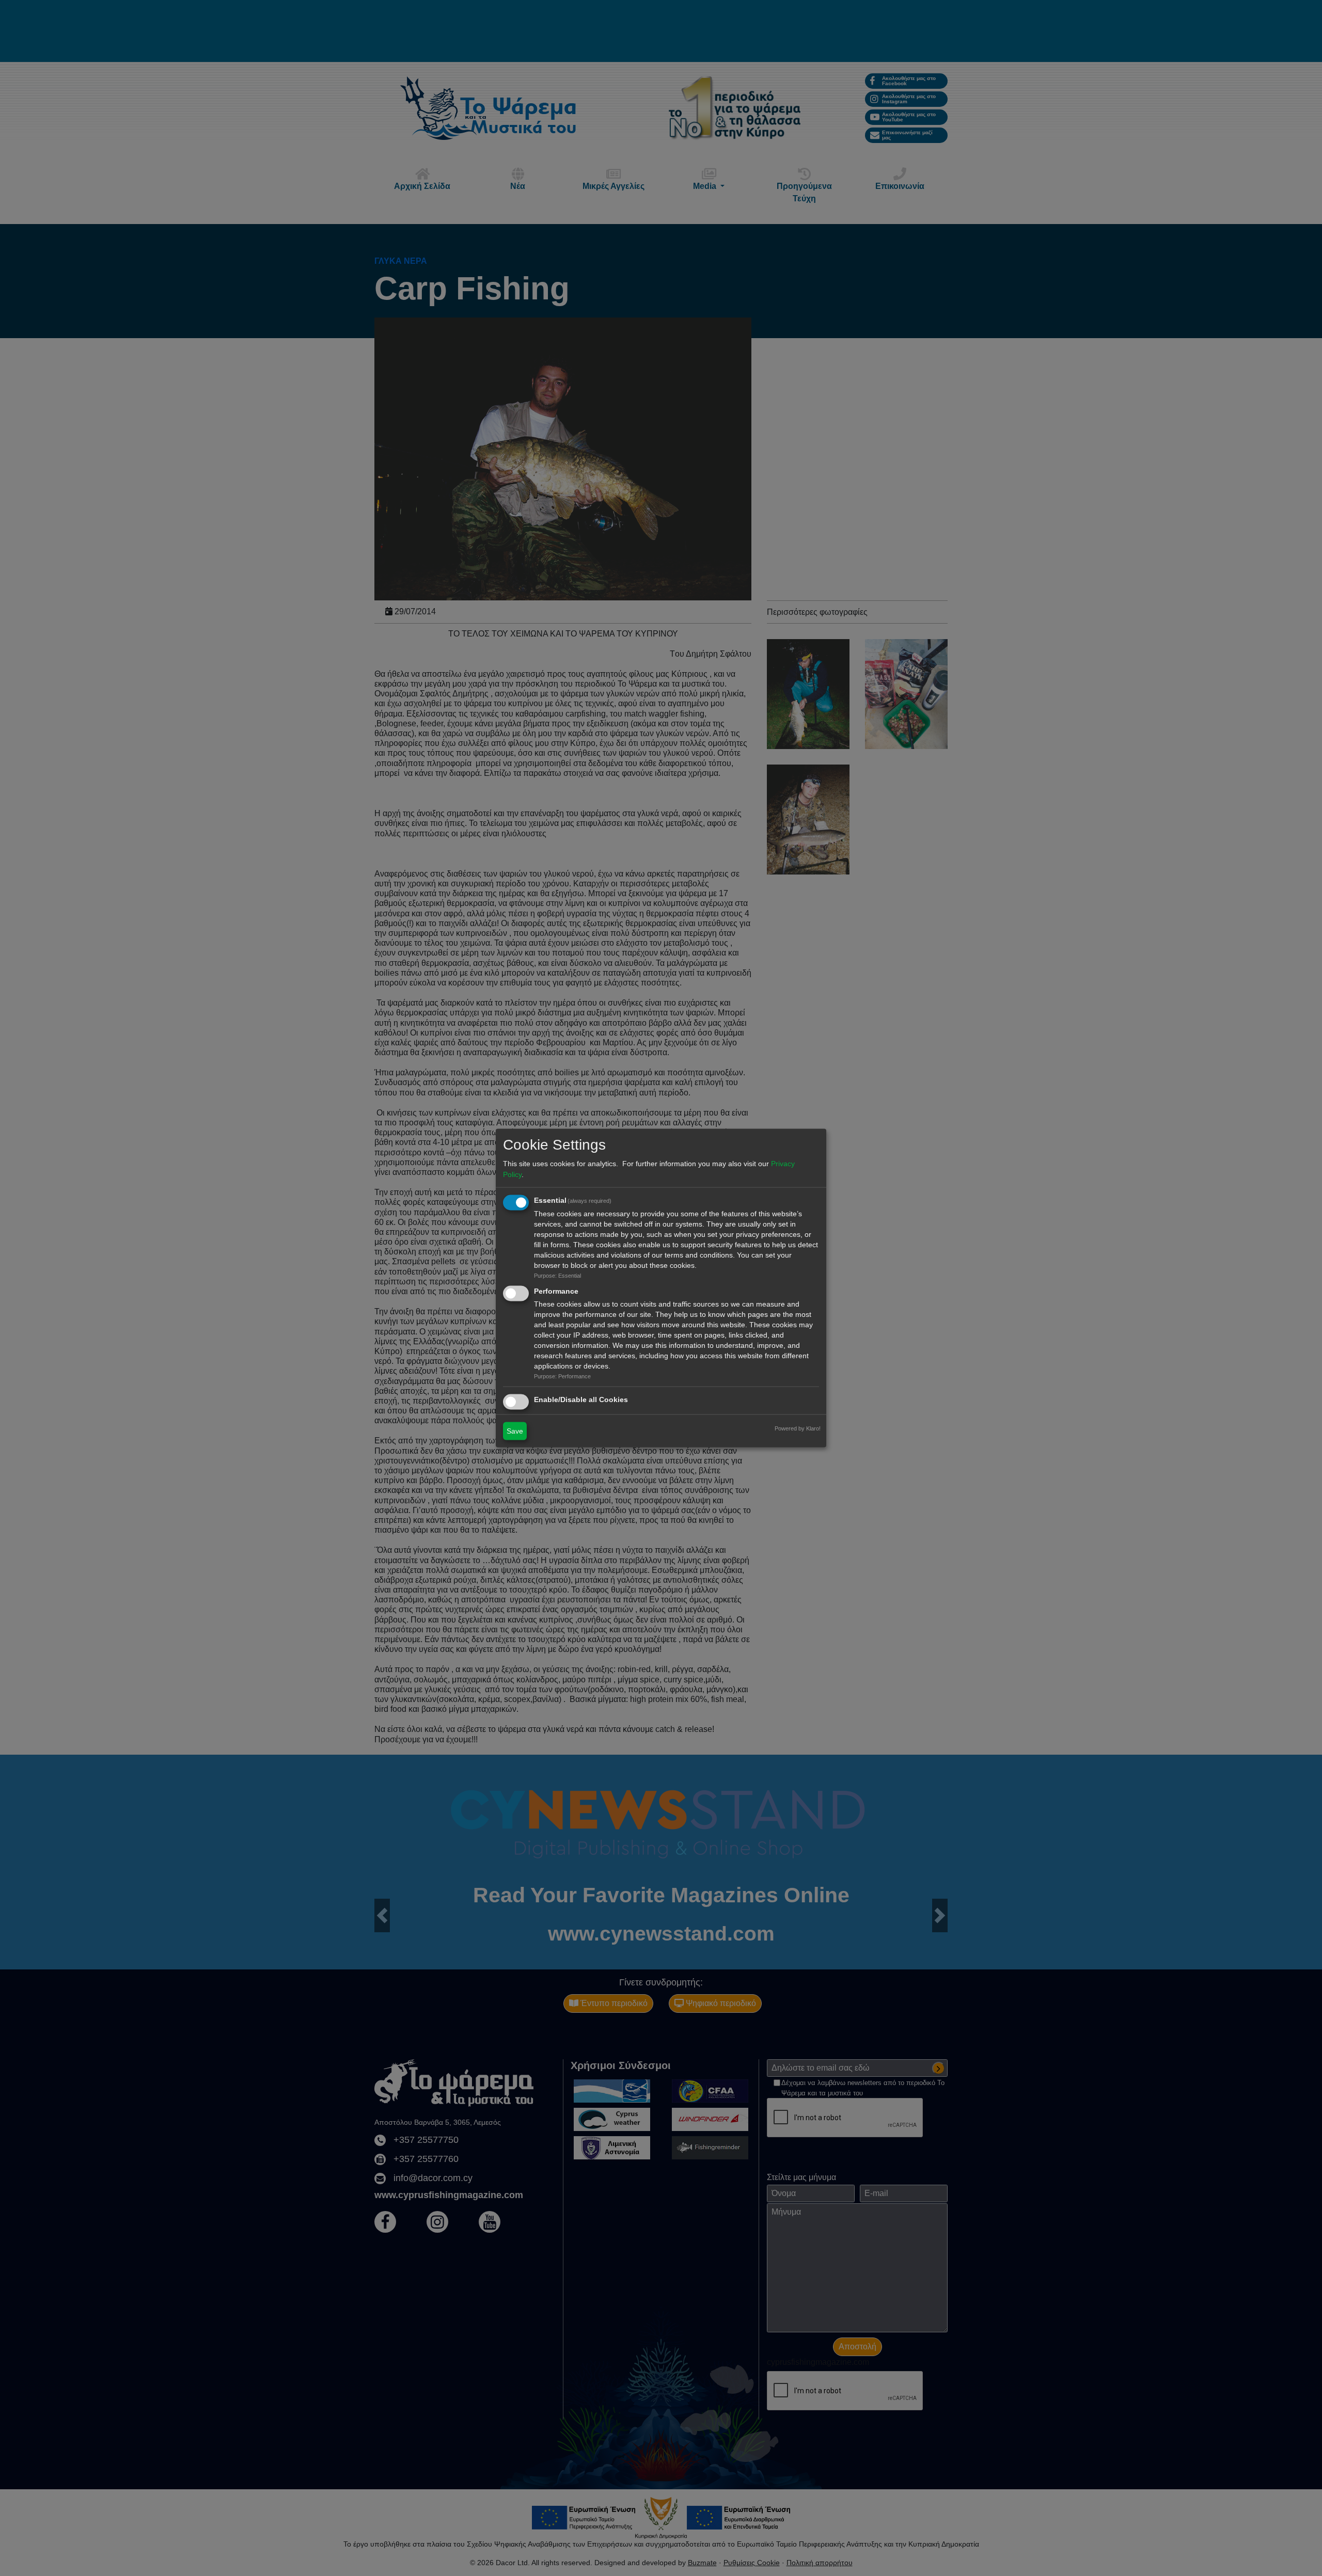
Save (515, 1430)
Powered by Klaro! (798, 1428)
